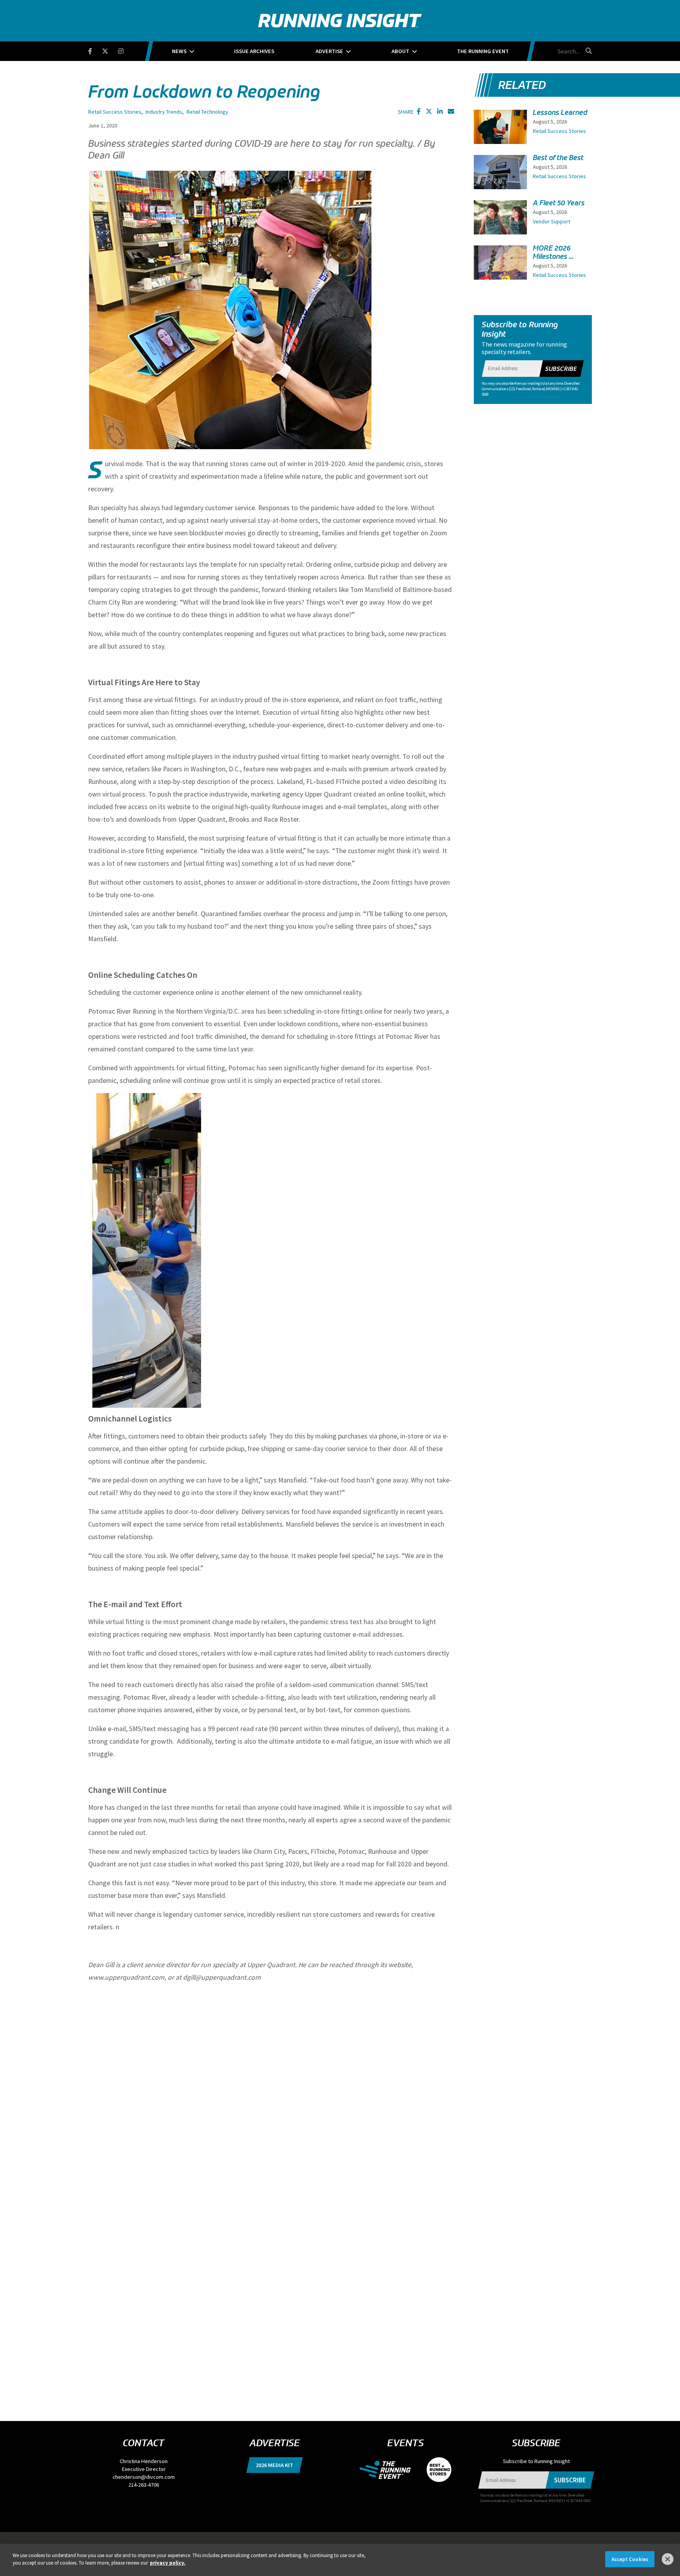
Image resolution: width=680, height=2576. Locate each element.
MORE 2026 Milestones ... (553, 252)
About (400, 51)
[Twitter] (110, 50)
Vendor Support (552, 221)
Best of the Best (558, 158)
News (179, 51)
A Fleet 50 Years (559, 203)
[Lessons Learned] (500, 130)
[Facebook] (95, 50)
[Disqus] (271, 2088)
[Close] (668, 2559)
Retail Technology (207, 112)
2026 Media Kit (274, 2465)
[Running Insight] (340, 21)
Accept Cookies (630, 2559)
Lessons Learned (560, 112)
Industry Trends (164, 112)
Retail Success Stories (115, 112)
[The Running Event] (389, 2469)
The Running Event (483, 51)
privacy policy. (168, 2563)
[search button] (588, 51)
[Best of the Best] (500, 177)
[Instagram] (126, 50)
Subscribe (561, 369)
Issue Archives (254, 51)
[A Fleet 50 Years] (500, 219)
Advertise (329, 51)
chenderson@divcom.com (144, 2477)
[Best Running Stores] (435, 2469)
